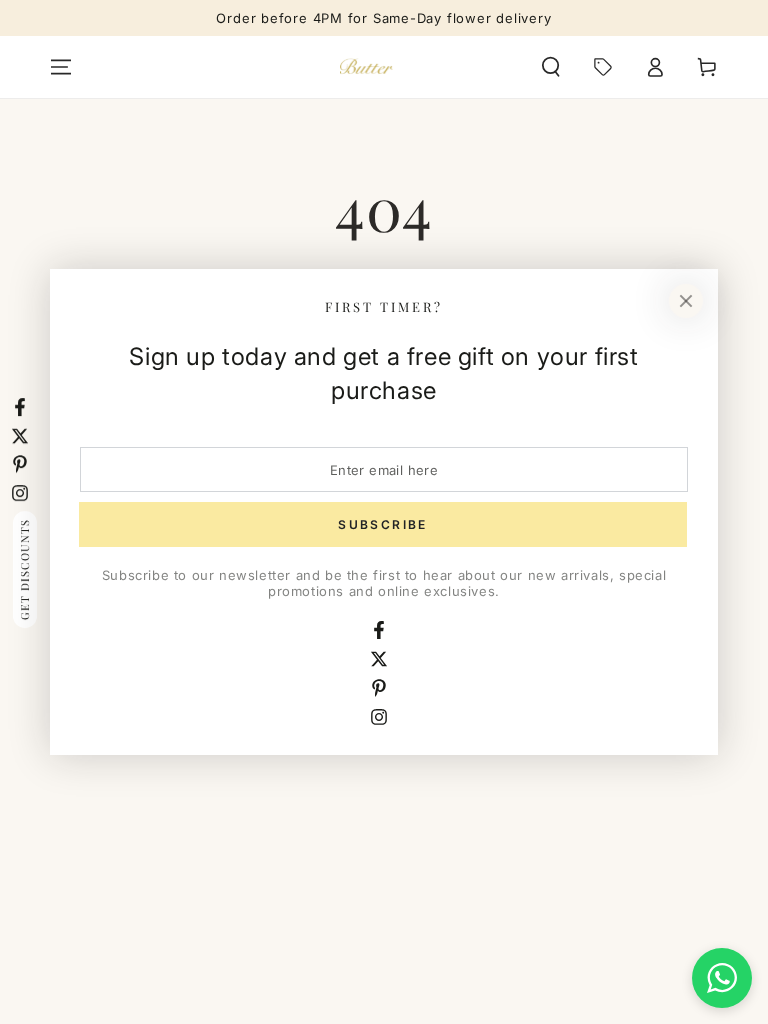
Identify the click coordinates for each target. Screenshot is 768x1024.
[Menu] (61, 67)
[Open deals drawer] (603, 67)
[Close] (686, 301)
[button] (551, 67)
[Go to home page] (367, 67)
